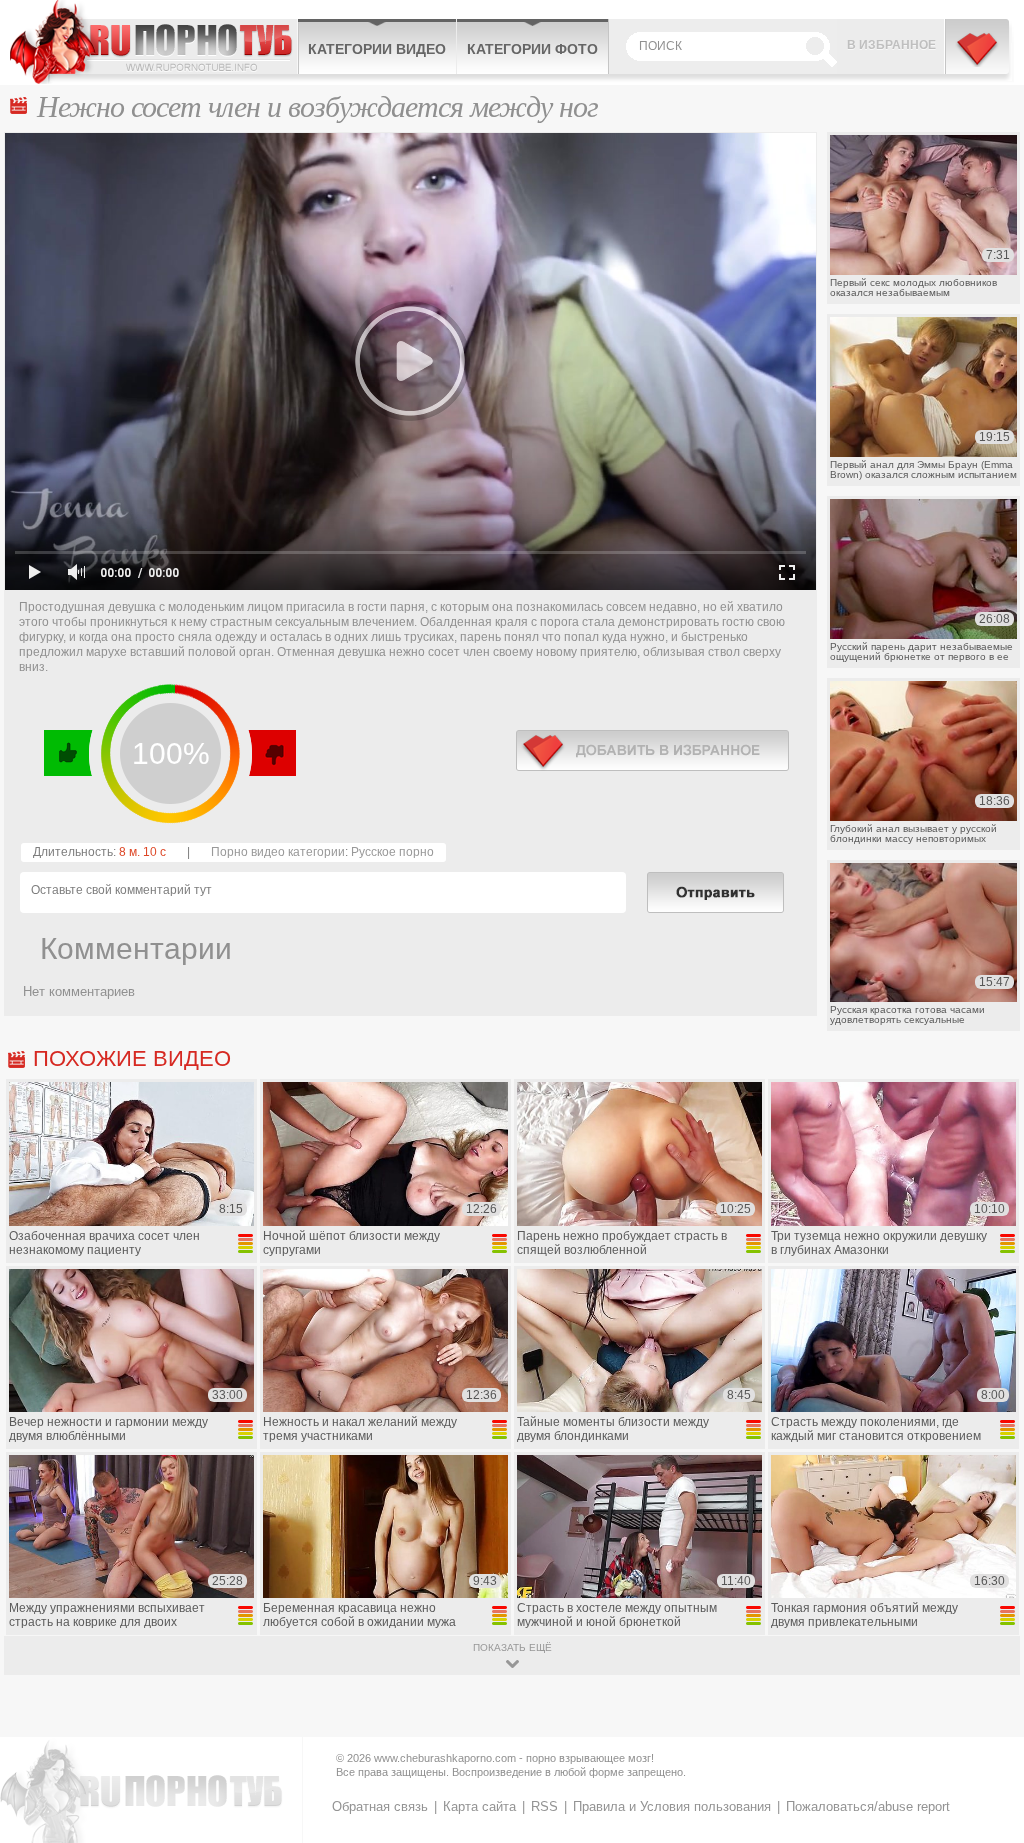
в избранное (652, 750)
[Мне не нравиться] (271, 753)
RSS (544, 1806)
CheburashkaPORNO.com (153, 42)
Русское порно (392, 852)
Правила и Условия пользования (672, 1806)
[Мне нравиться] (68, 753)
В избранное (891, 45)
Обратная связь (380, 1806)
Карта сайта (479, 1806)
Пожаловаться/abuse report (868, 1806)
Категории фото (532, 49)
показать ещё (512, 1647)
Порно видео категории (278, 852)
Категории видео (377, 49)
